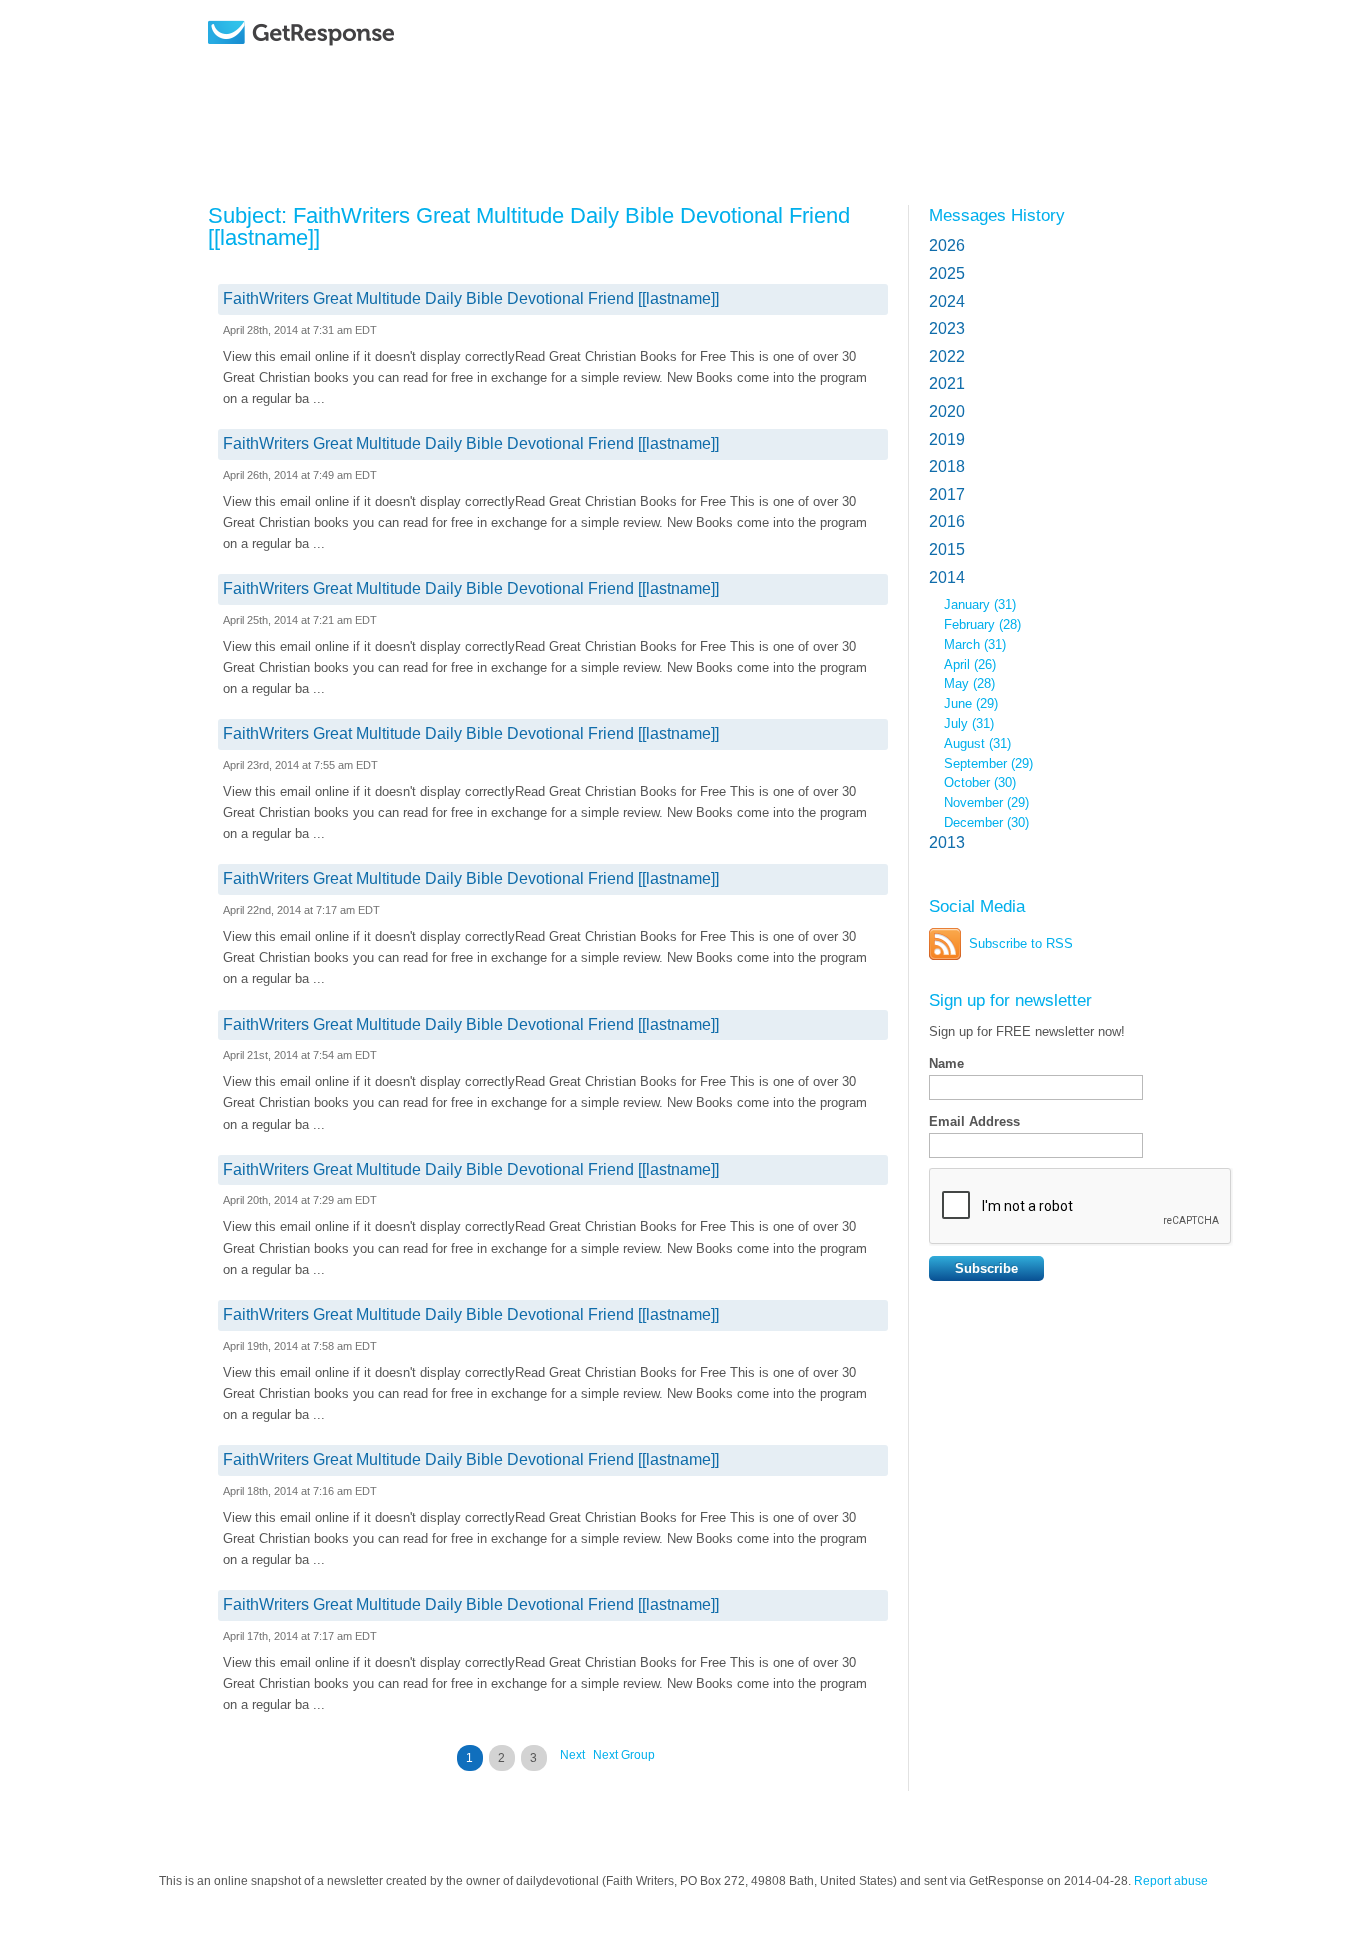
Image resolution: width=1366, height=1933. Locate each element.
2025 (947, 273)
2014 (947, 577)
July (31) (969, 723)
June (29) (971, 703)
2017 (947, 494)
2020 (947, 411)
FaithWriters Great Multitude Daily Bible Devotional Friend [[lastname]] (471, 298)
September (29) (988, 763)
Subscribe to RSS (1021, 943)
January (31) (980, 604)
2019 (947, 439)
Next (572, 1755)
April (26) (970, 664)
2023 (947, 328)
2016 (947, 521)
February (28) (982, 624)
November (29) (986, 802)
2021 (947, 383)
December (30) (986, 822)
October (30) (980, 782)
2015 (947, 549)
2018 (947, 466)
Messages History (997, 215)
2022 (947, 356)
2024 (947, 301)
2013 (947, 842)
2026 (947, 245)
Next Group (624, 1755)
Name (946, 1063)
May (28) (969, 683)
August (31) (977, 743)
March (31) (975, 644)
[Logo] (352, 62)
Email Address (974, 1121)
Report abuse (1171, 1881)
